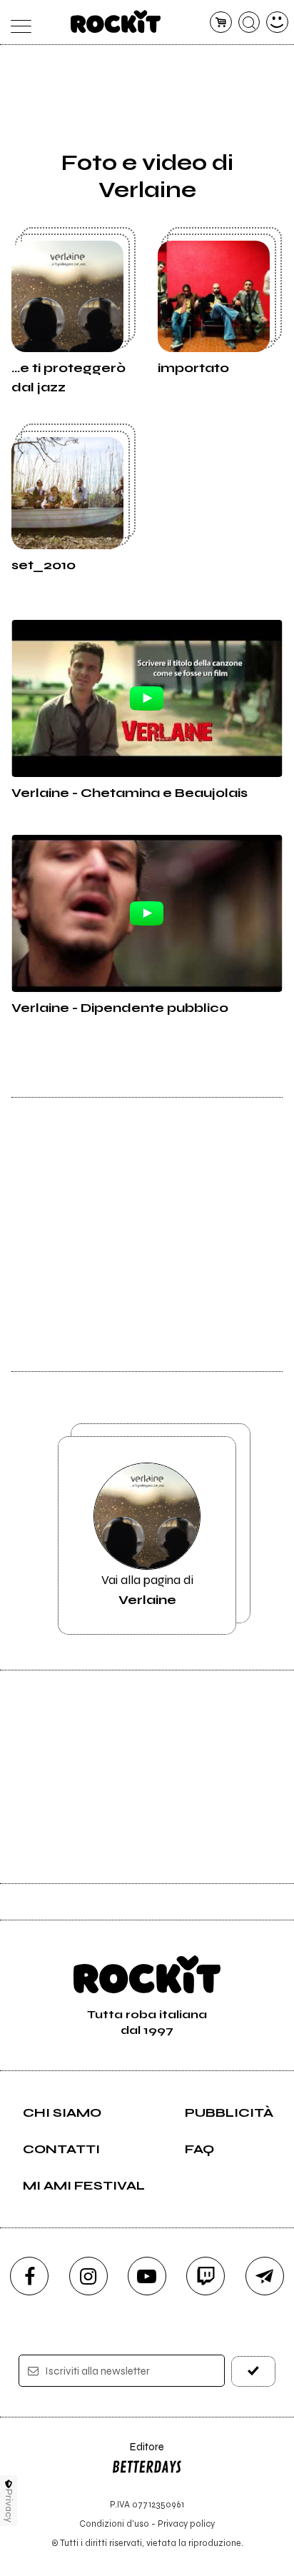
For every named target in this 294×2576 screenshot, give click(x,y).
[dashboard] (277, 22)
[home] (116, 21)
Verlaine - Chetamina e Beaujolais (130, 793)
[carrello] (221, 22)
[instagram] (88, 2276)
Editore (138, 2454)
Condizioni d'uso (114, 2524)
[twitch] (206, 2276)
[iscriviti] (253, 2371)
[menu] (17, 22)
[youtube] (147, 2276)
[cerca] (249, 22)
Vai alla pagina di (147, 1590)
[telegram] (265, 2276)
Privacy (9, 2506)
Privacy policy (186, 2524)
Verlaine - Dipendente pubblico (120, 1008)
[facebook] (29, 2276)
